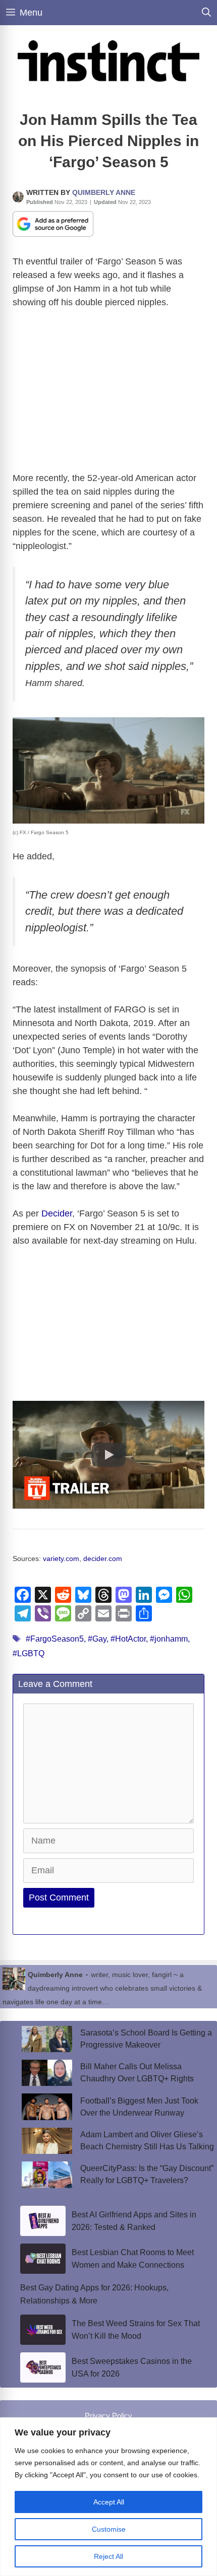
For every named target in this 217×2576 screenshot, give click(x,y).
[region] (108, 2497)
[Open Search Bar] (206, 13)
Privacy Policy (108, 2416)
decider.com (103, 1559)
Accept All (109, 2502)
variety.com (61, 1559)
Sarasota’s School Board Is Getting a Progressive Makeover (146, 2039)
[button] (108, 1455)
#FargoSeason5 (55, 1639)
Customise (109, 2529)
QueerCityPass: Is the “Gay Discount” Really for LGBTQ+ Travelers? (147, 2174)
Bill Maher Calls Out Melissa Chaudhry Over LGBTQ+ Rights (137, 2073)
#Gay (97, 1639)
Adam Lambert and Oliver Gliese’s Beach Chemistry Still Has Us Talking (147, 2141)
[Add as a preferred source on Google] (53, 223)
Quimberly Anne (104, 192)
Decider (57, 1213)
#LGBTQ (29, 1653)
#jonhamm (169, 1639)
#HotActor (128, 1639)
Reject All (108, 2556)
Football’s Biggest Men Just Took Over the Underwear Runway (139, 2107)
